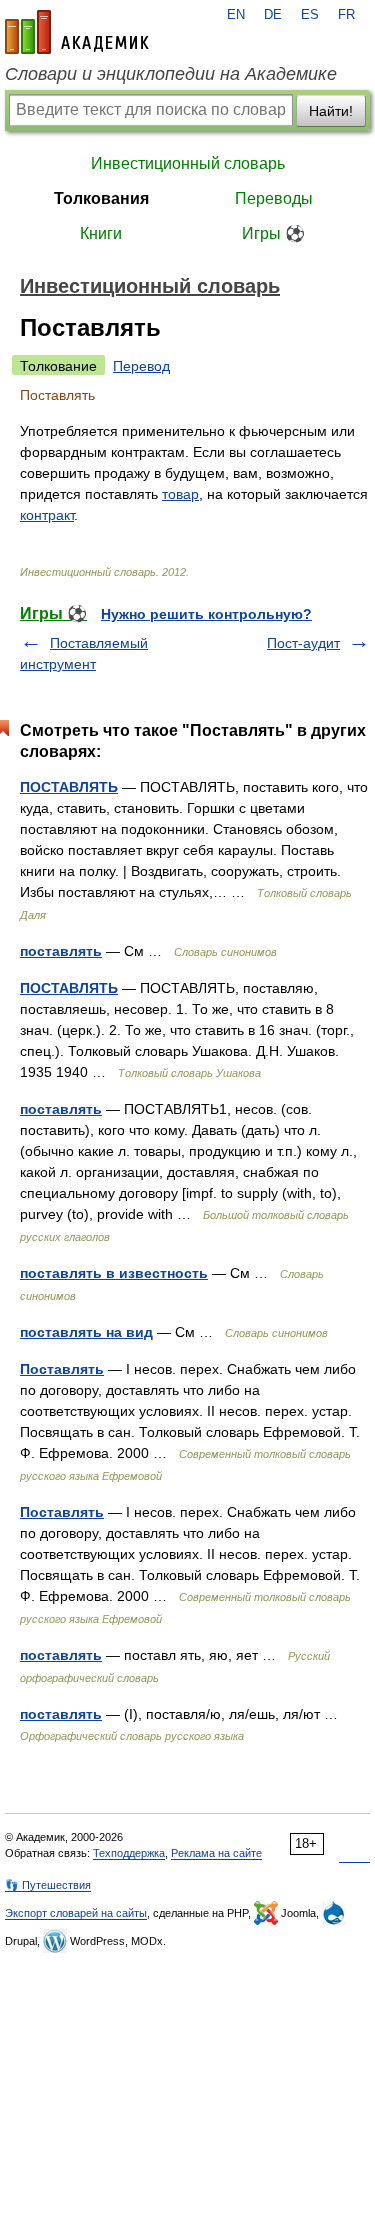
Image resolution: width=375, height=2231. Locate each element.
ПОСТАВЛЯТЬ (69, 787)
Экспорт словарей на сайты (76, 1913)
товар (180, 494)
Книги (101, 233)
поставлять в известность (114, 1273)
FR (346, 15)
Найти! (331, 111)
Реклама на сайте (216, 1853)
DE (273, 15)
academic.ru (77, 32)
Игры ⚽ (273, 233)
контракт (47, 515)
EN (236, 15)
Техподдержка (129, 1853)
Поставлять (62, 1369)
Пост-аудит (303, 643)
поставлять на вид (86, 1332)
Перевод (141, 366)
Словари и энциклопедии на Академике (171, 74)
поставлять (61, 951)
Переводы (274, 198)
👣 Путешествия (48, 1885)
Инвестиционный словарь (188, 163)
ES (310, 15)
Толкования (101, 198)
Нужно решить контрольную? (206, 614)
